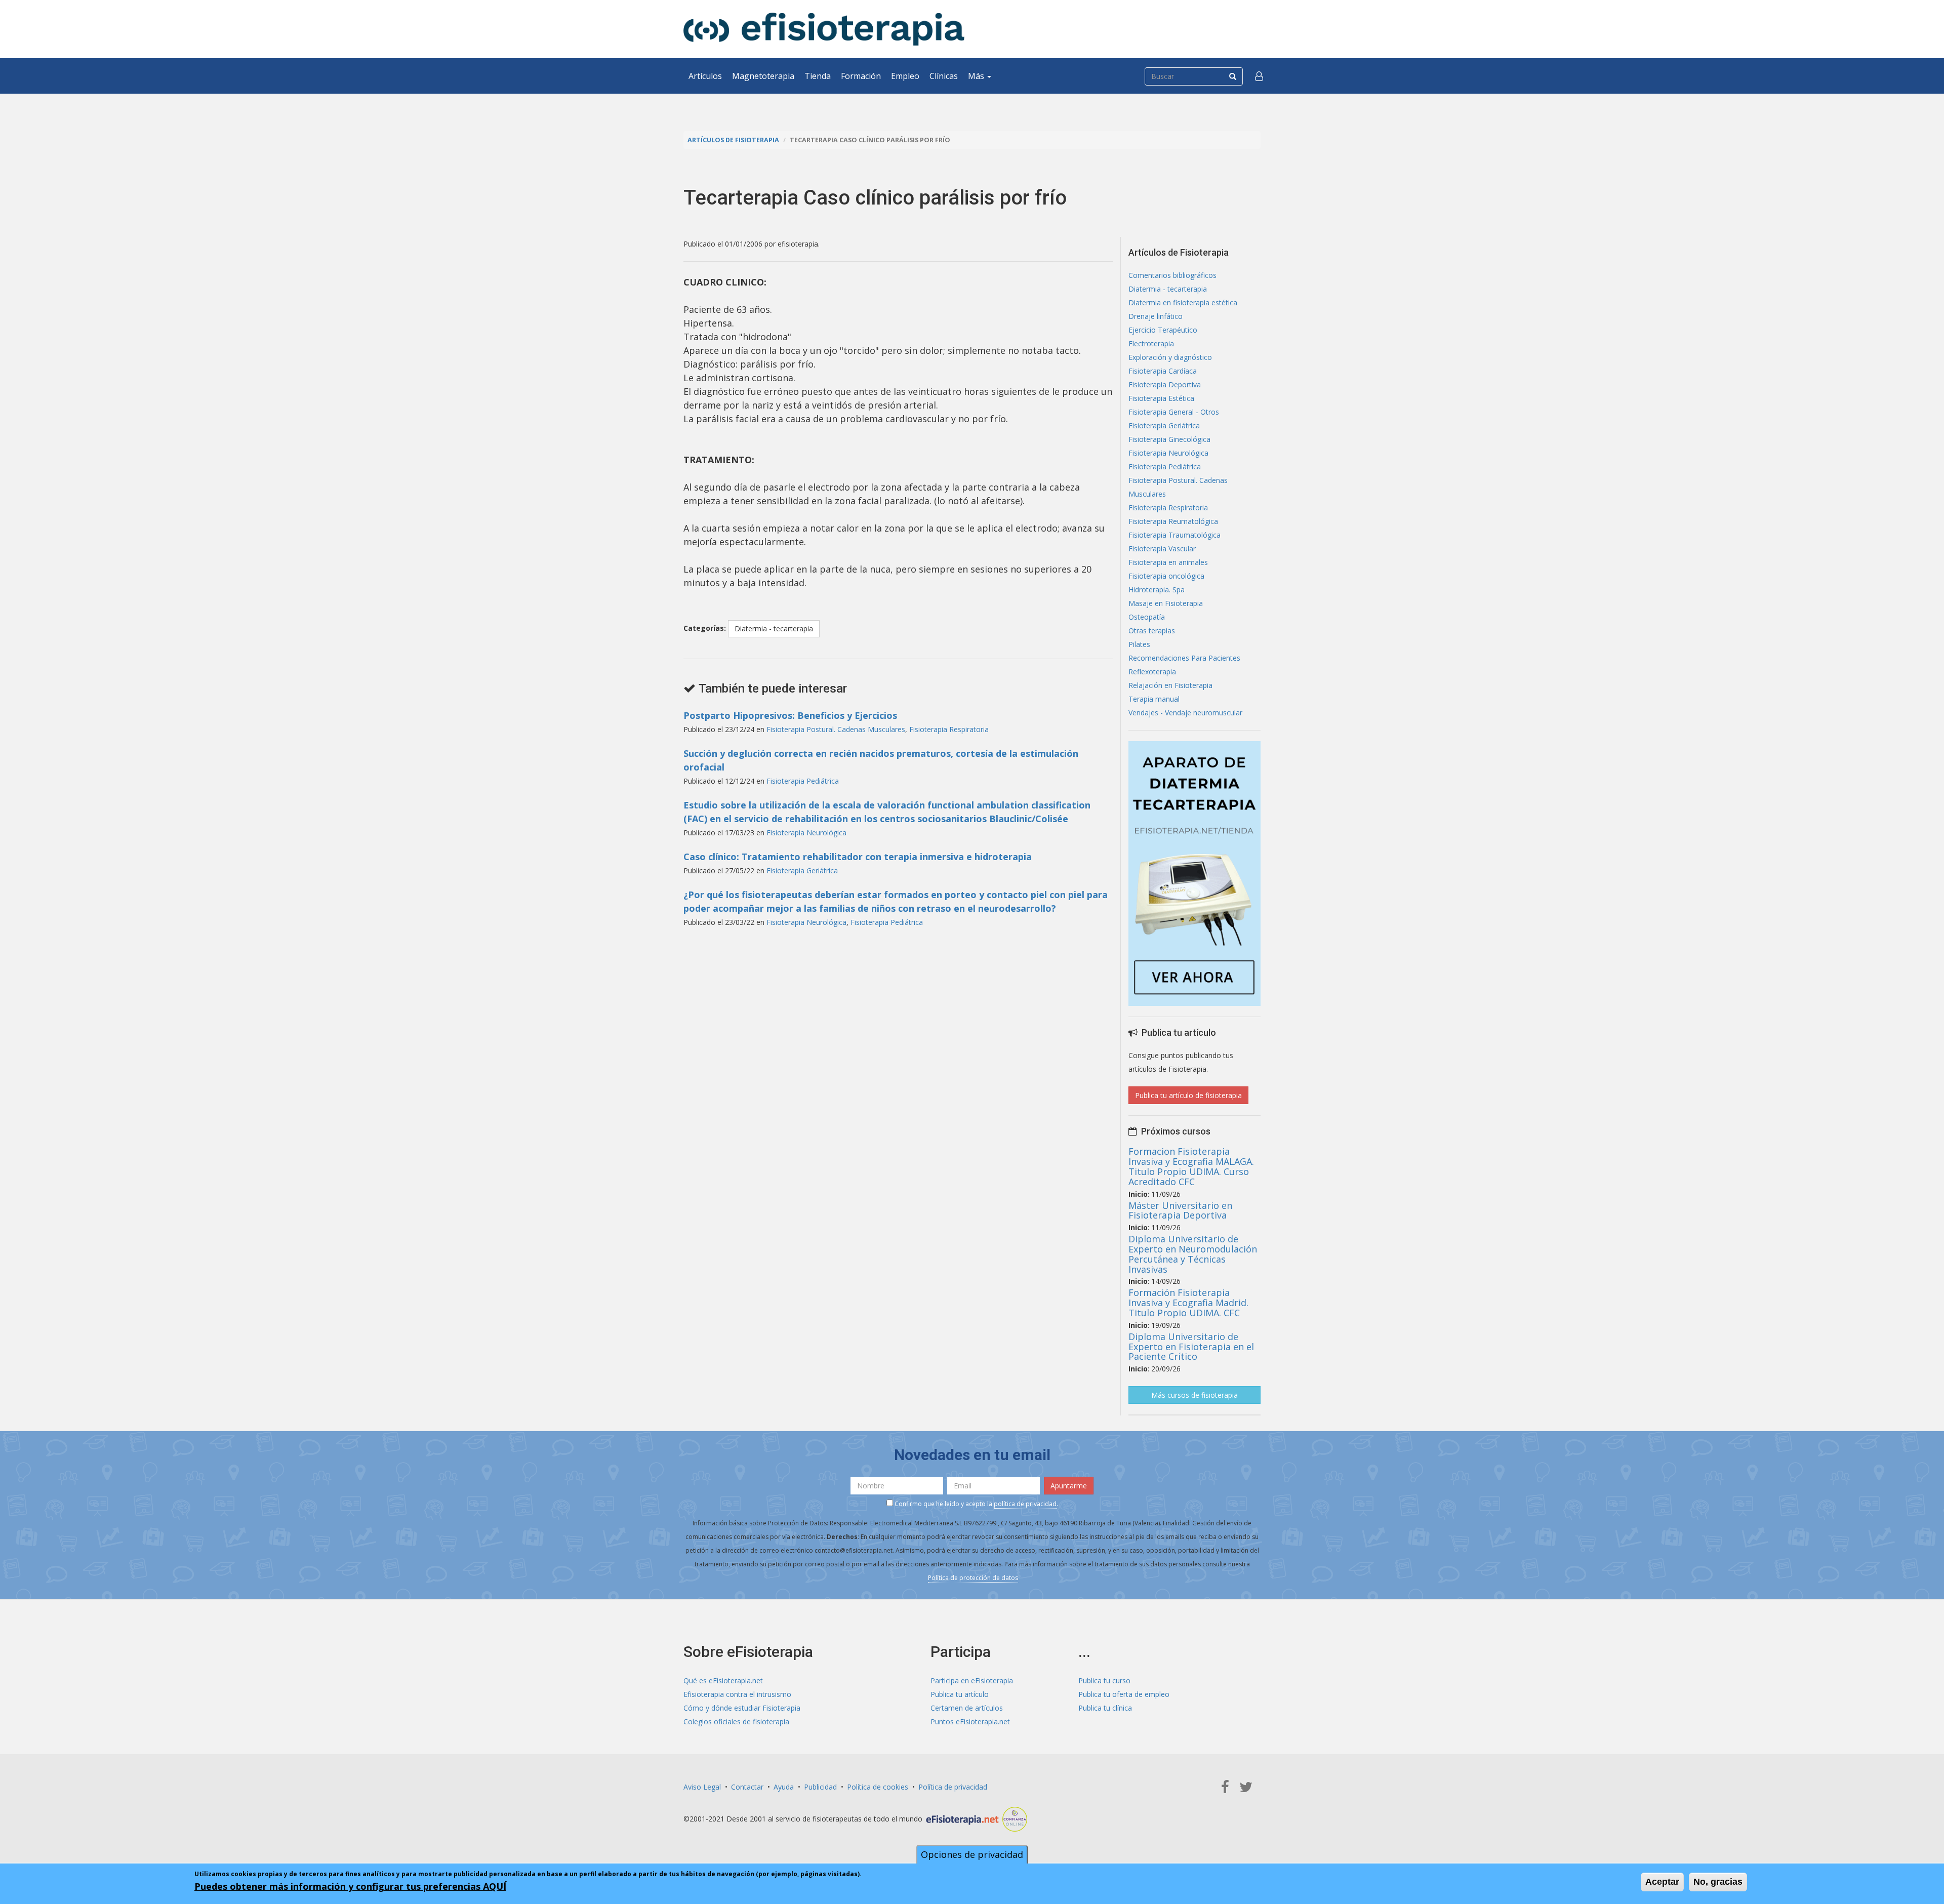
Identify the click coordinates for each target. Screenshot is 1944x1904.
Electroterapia (1151, 343)
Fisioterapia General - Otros (1174, 412)
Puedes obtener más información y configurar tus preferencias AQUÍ (350, 1886)
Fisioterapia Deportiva (1165, 384)
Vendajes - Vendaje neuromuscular (1185, 713)
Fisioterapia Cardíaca (1163, 371)
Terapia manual (1154, 699)
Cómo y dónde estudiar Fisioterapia (742, 1708)
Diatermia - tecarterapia (774, 629)
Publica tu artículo (960, 1694)
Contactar (747, 1787)
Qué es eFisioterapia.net (723, 1680)
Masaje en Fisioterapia (1166, 603)
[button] (1259, 76)
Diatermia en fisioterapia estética (1183, 302)
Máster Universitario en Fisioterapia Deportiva (1180, 1210)
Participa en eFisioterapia (972, 1680)
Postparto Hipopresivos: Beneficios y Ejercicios (790, 715)
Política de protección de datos (973, 1578)
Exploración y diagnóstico (1170, 357)
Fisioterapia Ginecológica (1169, 439)
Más (977, 76)
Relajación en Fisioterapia (1170, 685)
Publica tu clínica (1105, 1708)
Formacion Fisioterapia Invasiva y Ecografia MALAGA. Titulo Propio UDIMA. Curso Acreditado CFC (1191, 1166)
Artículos (705, 76)
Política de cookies (878, 1787)
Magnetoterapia (763, 76)
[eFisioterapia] (824, 29)
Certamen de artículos (967, 1708)
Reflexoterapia (1152, 672)
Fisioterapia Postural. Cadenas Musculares (836, 729)
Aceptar (1662, 1882)
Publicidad (820, 1787)
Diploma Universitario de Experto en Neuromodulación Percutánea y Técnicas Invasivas (1193, 1254)
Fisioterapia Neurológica (806, 833)
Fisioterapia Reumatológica (1173, 521)
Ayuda (784, 1787)
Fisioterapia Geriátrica (802, 870)
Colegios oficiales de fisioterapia (736, 1721)
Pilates (1139, 644)
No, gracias (1718, 1882)
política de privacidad (1025, 1504)
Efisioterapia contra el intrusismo (737, 1694)
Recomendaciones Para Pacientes (1184, 658)
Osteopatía (1147, 617)
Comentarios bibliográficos (1172, 275)
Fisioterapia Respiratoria (949, 729)
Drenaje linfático (1156, 316)
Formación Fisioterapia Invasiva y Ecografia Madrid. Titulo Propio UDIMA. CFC (1188, 1303)
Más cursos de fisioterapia (1194, 1395)
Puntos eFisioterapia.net (970, 1721)
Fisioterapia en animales (1168, 562)
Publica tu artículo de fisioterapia (1188, 1095)
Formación (861, 76)
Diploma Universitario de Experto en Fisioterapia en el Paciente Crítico (1191, 1347)
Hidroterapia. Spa (1157, 590)
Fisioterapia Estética (1161, 398)
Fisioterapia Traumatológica (1174, 535)
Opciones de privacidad (972, 1854)
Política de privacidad (953, 1787)
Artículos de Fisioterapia (733, 140)
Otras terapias (1152, 631)
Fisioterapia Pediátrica (803, 781)
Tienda (818, 76)
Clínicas (944, 76)
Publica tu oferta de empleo (1124, 1694)
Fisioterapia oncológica (1166, 576)
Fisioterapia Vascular (1162, 549)
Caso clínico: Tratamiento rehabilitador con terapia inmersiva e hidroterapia (858, 857)
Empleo (905, 76)
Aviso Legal (702, 1787)
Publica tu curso (1104, 1680)
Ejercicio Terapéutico (1163, 330)
